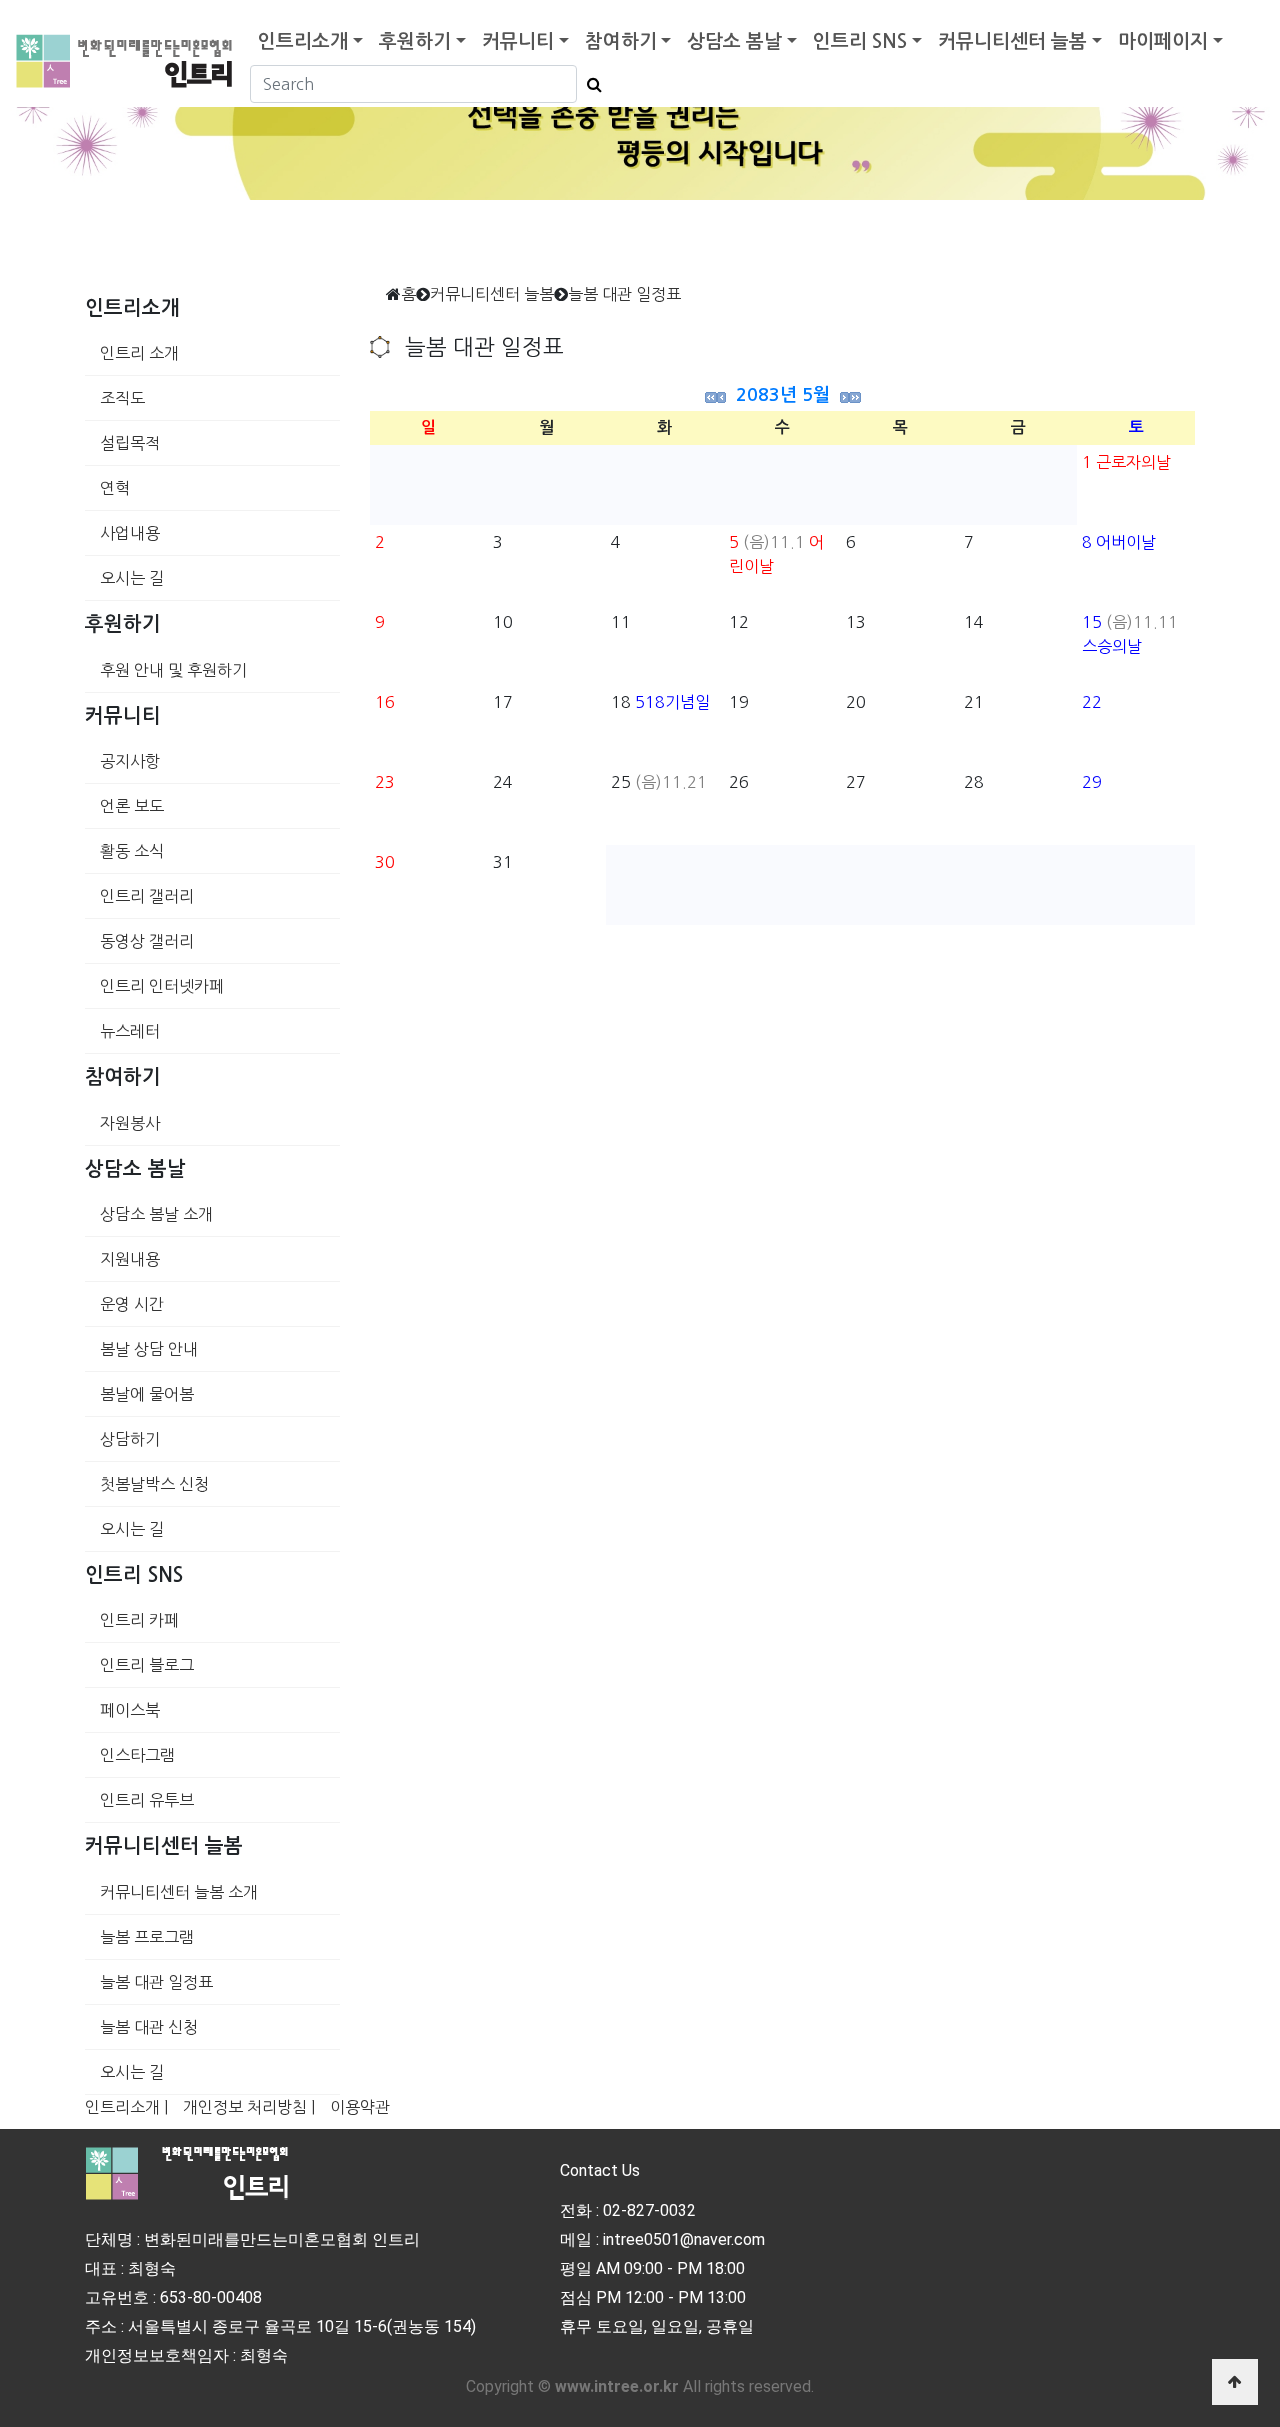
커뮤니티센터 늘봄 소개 (179, 1892)
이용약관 (360, 2107)
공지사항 (130, 761)
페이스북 (130, 1710)
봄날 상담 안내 (149, 1349)
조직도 (122, 398)
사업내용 (130, 533)
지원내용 (130, 1259)
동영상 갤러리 (147, 941)
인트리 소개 (139, 353)
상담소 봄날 (734, 41)
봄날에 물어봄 (147, 1394)
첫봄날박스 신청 (154, 1484)
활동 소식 (132, 851)
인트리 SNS (860, 41)
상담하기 (130, 1439)
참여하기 (621, 41)
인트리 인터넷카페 (162, 986)
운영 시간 (132, 1304)
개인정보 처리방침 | (249, 2107)
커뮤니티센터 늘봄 (1012, 41)
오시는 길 (132, 578)
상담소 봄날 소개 (156, 1214)
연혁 (115, 488)
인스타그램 (137, 1755)
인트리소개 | (126, 2107)
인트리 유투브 (147, 1800)
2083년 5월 (783, 395)
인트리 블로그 (147, 1665)
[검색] (589, 84)
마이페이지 (1163, 41)
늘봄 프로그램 (147, 1937)
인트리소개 (303, 41)
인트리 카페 (139, 1620)
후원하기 (415, 41)
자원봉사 (130, 1123)
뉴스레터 (130, 1031)
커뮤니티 (518, 41)
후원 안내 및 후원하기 (173, 670)
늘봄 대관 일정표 (156, 1982)
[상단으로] (1235, 2382)
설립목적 (130, 443)
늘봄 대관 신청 (149, 2027)
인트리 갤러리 (147, 896)
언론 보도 (132, 806)
